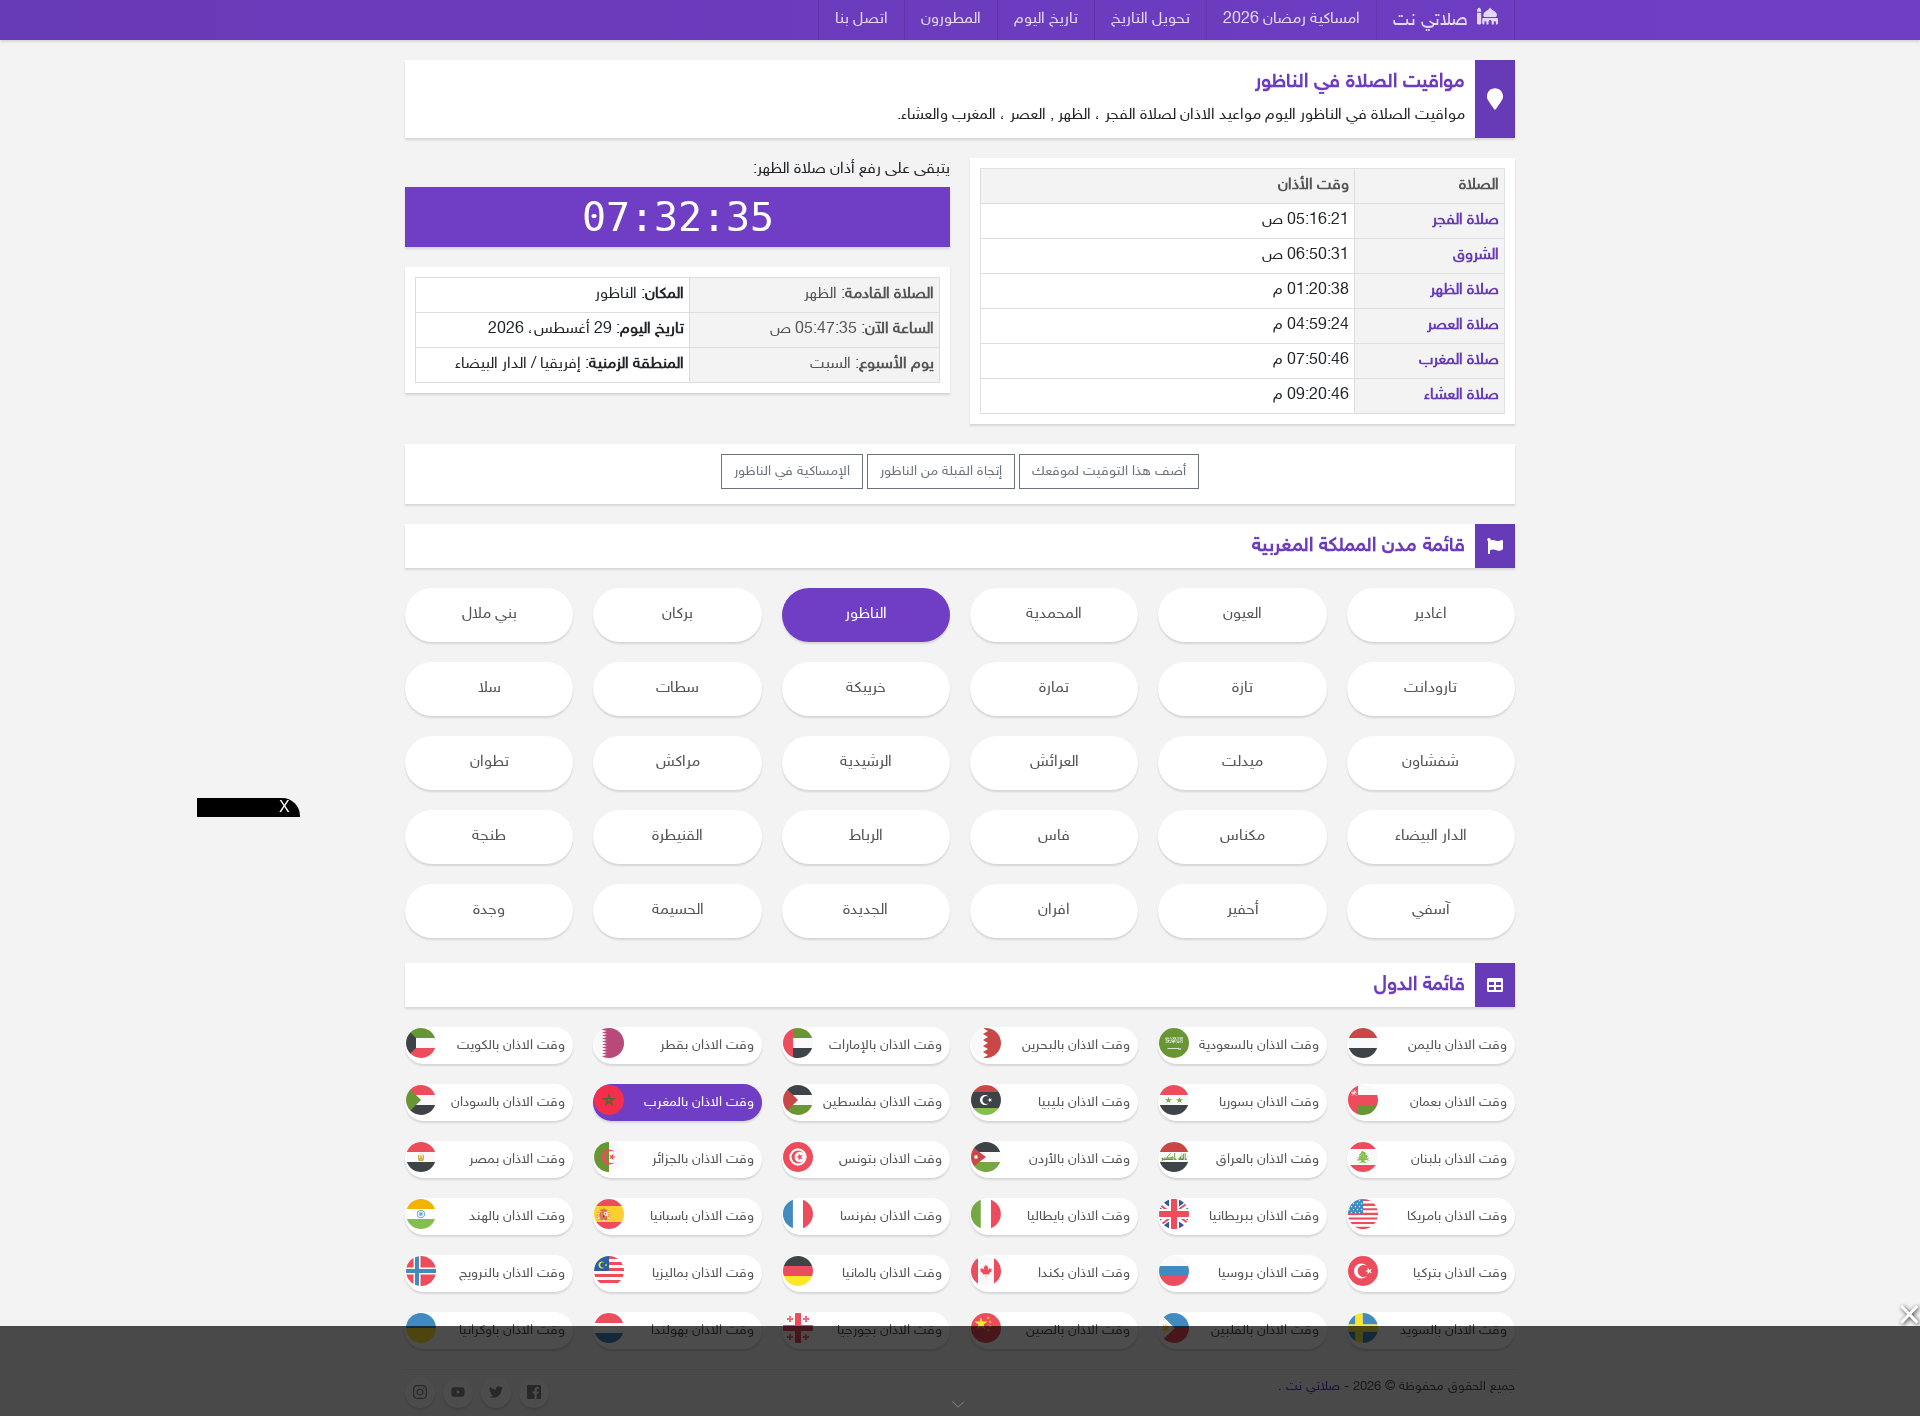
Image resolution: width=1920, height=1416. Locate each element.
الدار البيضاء (1431, 836)
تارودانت (1430, 688)
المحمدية (1054, 614)
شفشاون (1430, 762)
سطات (677, 688)
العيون (1242, 614)
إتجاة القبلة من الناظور (941, 471)
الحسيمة (678, 910)
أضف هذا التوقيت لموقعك (1109, 471)
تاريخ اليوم (1046, 19)
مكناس (1242, 836)
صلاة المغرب (1459, 360)
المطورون (951, 19)
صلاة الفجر (1465, 220)
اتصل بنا (861, 19)
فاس (1054, 836)
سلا (489, 688)
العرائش (1054, 762)
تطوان (489, 762)
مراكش (678, 762)
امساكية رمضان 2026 (1291, 19)
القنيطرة (677, 836)
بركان (677, 614)
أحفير (1243, 910)
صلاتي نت (1433, 21)
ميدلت (1242, 762)
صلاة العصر (1463, 325)
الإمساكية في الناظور (792, 471)
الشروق (1476, 255)
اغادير (1430, 614)
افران (1054, 910)
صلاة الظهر (1464, 290)
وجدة (489, 910)
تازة (1242, 688)
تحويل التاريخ (1150, 19)
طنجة (489, 836)
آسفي (1431, 910)
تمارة (1054, 688)
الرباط (866, 836)
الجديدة (865, 910)
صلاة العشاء (1461, 395)
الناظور (866, 614)
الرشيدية (866, 762)
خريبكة (866, 688)
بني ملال (489, 614)
